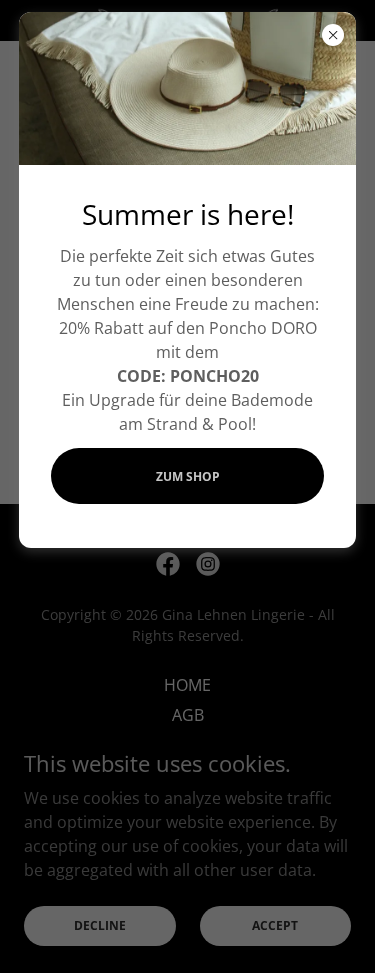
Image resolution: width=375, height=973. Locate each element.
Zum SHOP (188, 476)
